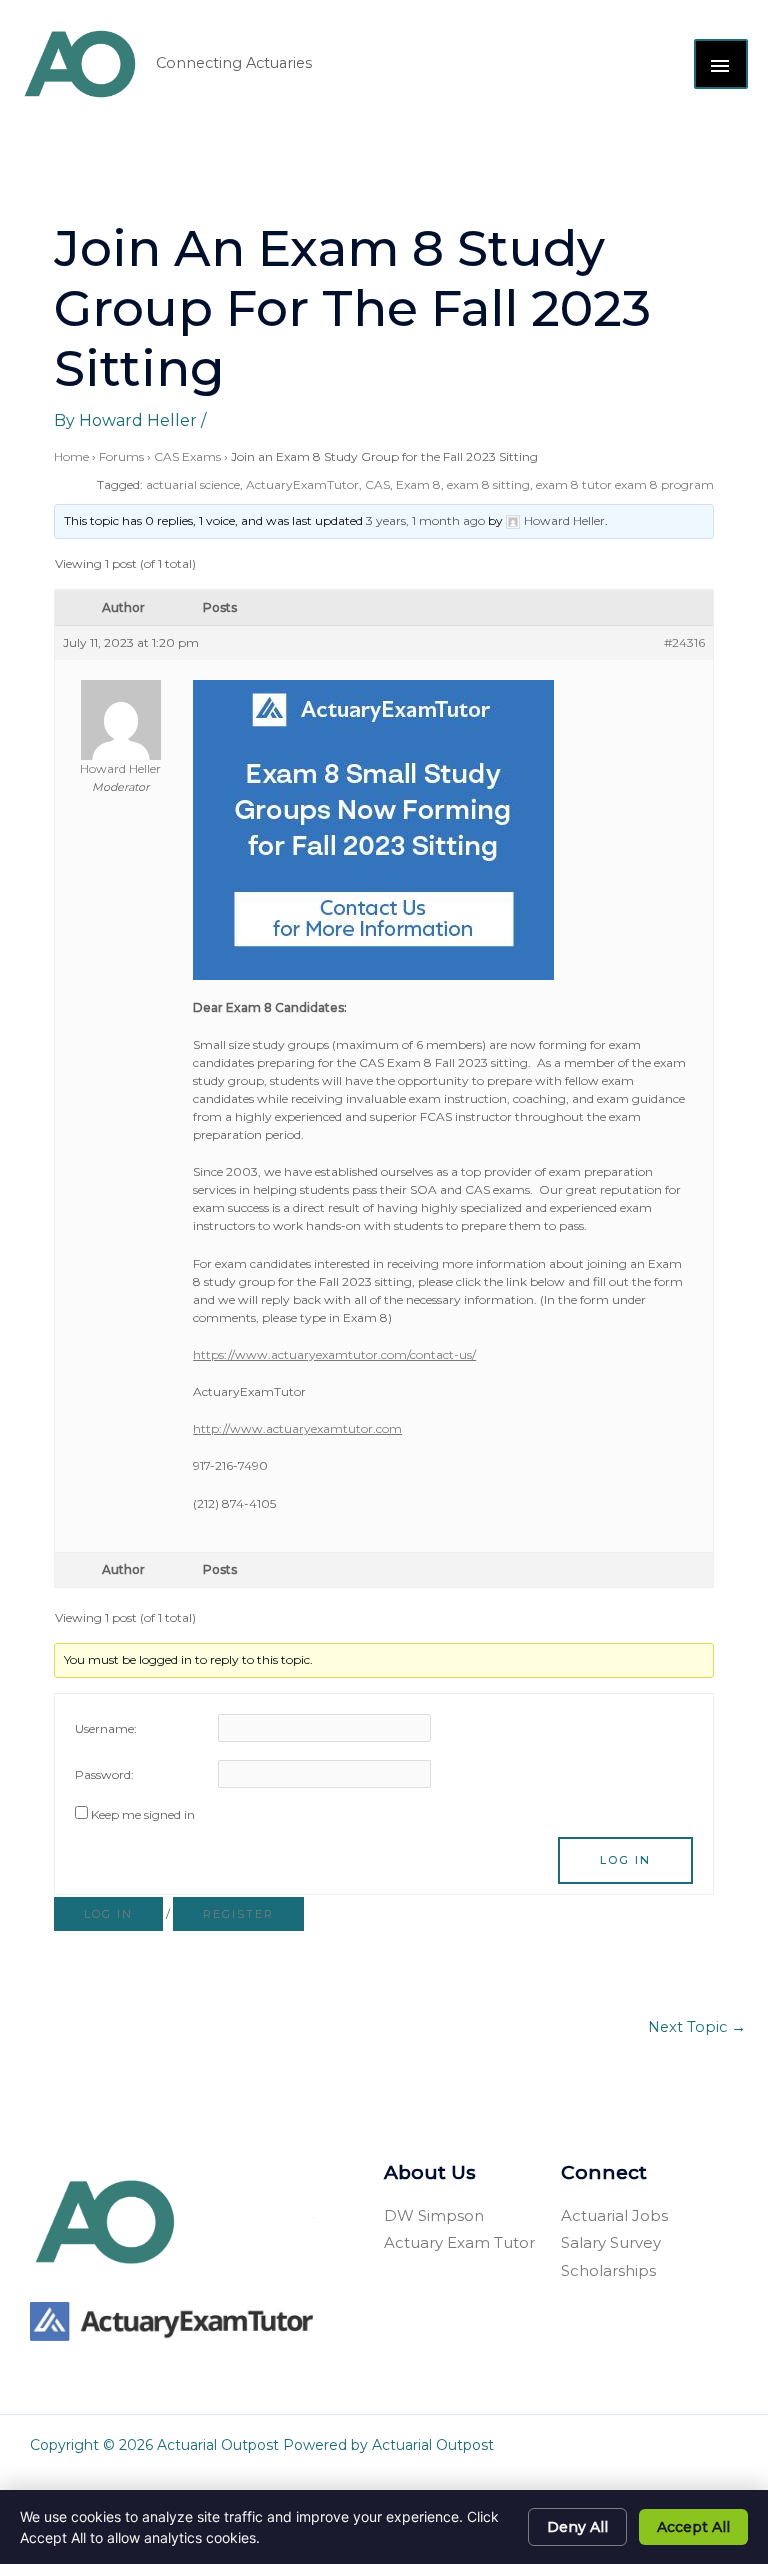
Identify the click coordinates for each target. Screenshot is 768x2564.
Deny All (577, 2527)
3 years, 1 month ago (425, 520)
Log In (625, 1860)
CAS (377, 484)
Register (238, 1914)
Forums (121, 456)
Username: (106, 1728)
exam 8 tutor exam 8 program (625, 484)
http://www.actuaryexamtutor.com (297, 1428)
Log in (108, 1914)
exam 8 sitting (488, 484)
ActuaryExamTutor (302, 484)
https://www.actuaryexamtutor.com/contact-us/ (334, 1354)
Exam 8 (418, 484)
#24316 (684, 642)
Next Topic (697, 2027)
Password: (104, 1774)
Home (71, 456)
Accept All (693, 2527)
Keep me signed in (143, 1814)
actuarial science (193, 484)
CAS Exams (187, 456)
